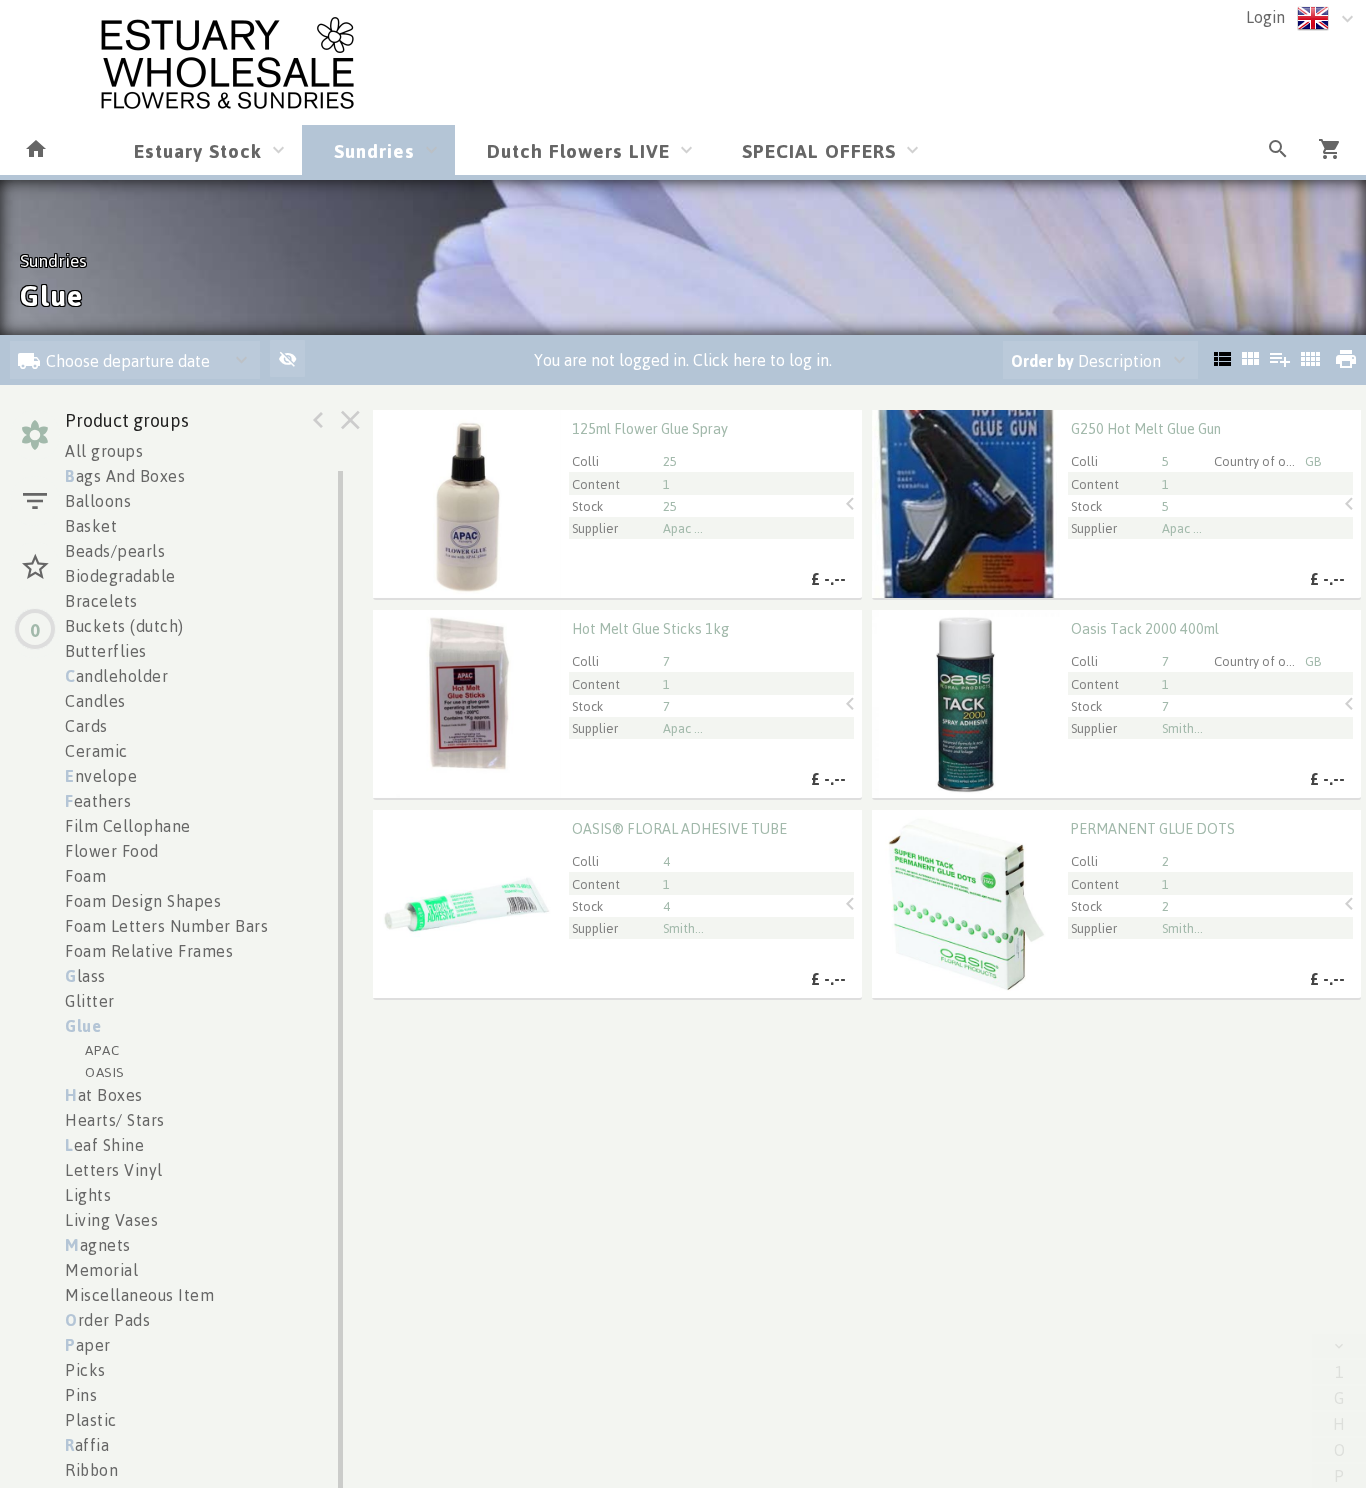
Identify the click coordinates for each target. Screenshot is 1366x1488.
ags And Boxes (125, 476)
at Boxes (104, 1095)
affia (87, 1445)
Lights (88, 1195)
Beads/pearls (115, 551)
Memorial (101, 1270)
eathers (98, 801)
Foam (85, 876)
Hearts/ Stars (115, 1120)
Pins (81, 1395)
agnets (98, 1245)
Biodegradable (120, 576)
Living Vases (111, 1220)
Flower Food (112, 851)
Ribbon (91, 1470)
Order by (1042, 361)
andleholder (116, 676)
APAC (102, 1049)
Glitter (90, 1001)
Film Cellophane (128, 826)
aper (88, 1345)
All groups (104, 451)
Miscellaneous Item (139, 1295)
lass (85, 976)
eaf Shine (104, 1145)
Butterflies (106, 651)
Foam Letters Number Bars (166, 926)
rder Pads (107, 1320)
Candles (95, 701)
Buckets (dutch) (124, 626)
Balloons (98, 501)
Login (1265, 17)
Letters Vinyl (114, 1170)
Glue (83, 1026)
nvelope (101, 776)
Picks (85, 1370)
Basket (91, 526)
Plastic (91, 1420)
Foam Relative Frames (149, 951)
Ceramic (96, 751)
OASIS (105, 1071)
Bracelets (101, 601)
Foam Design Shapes (143, 901)
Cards (86, 726)
